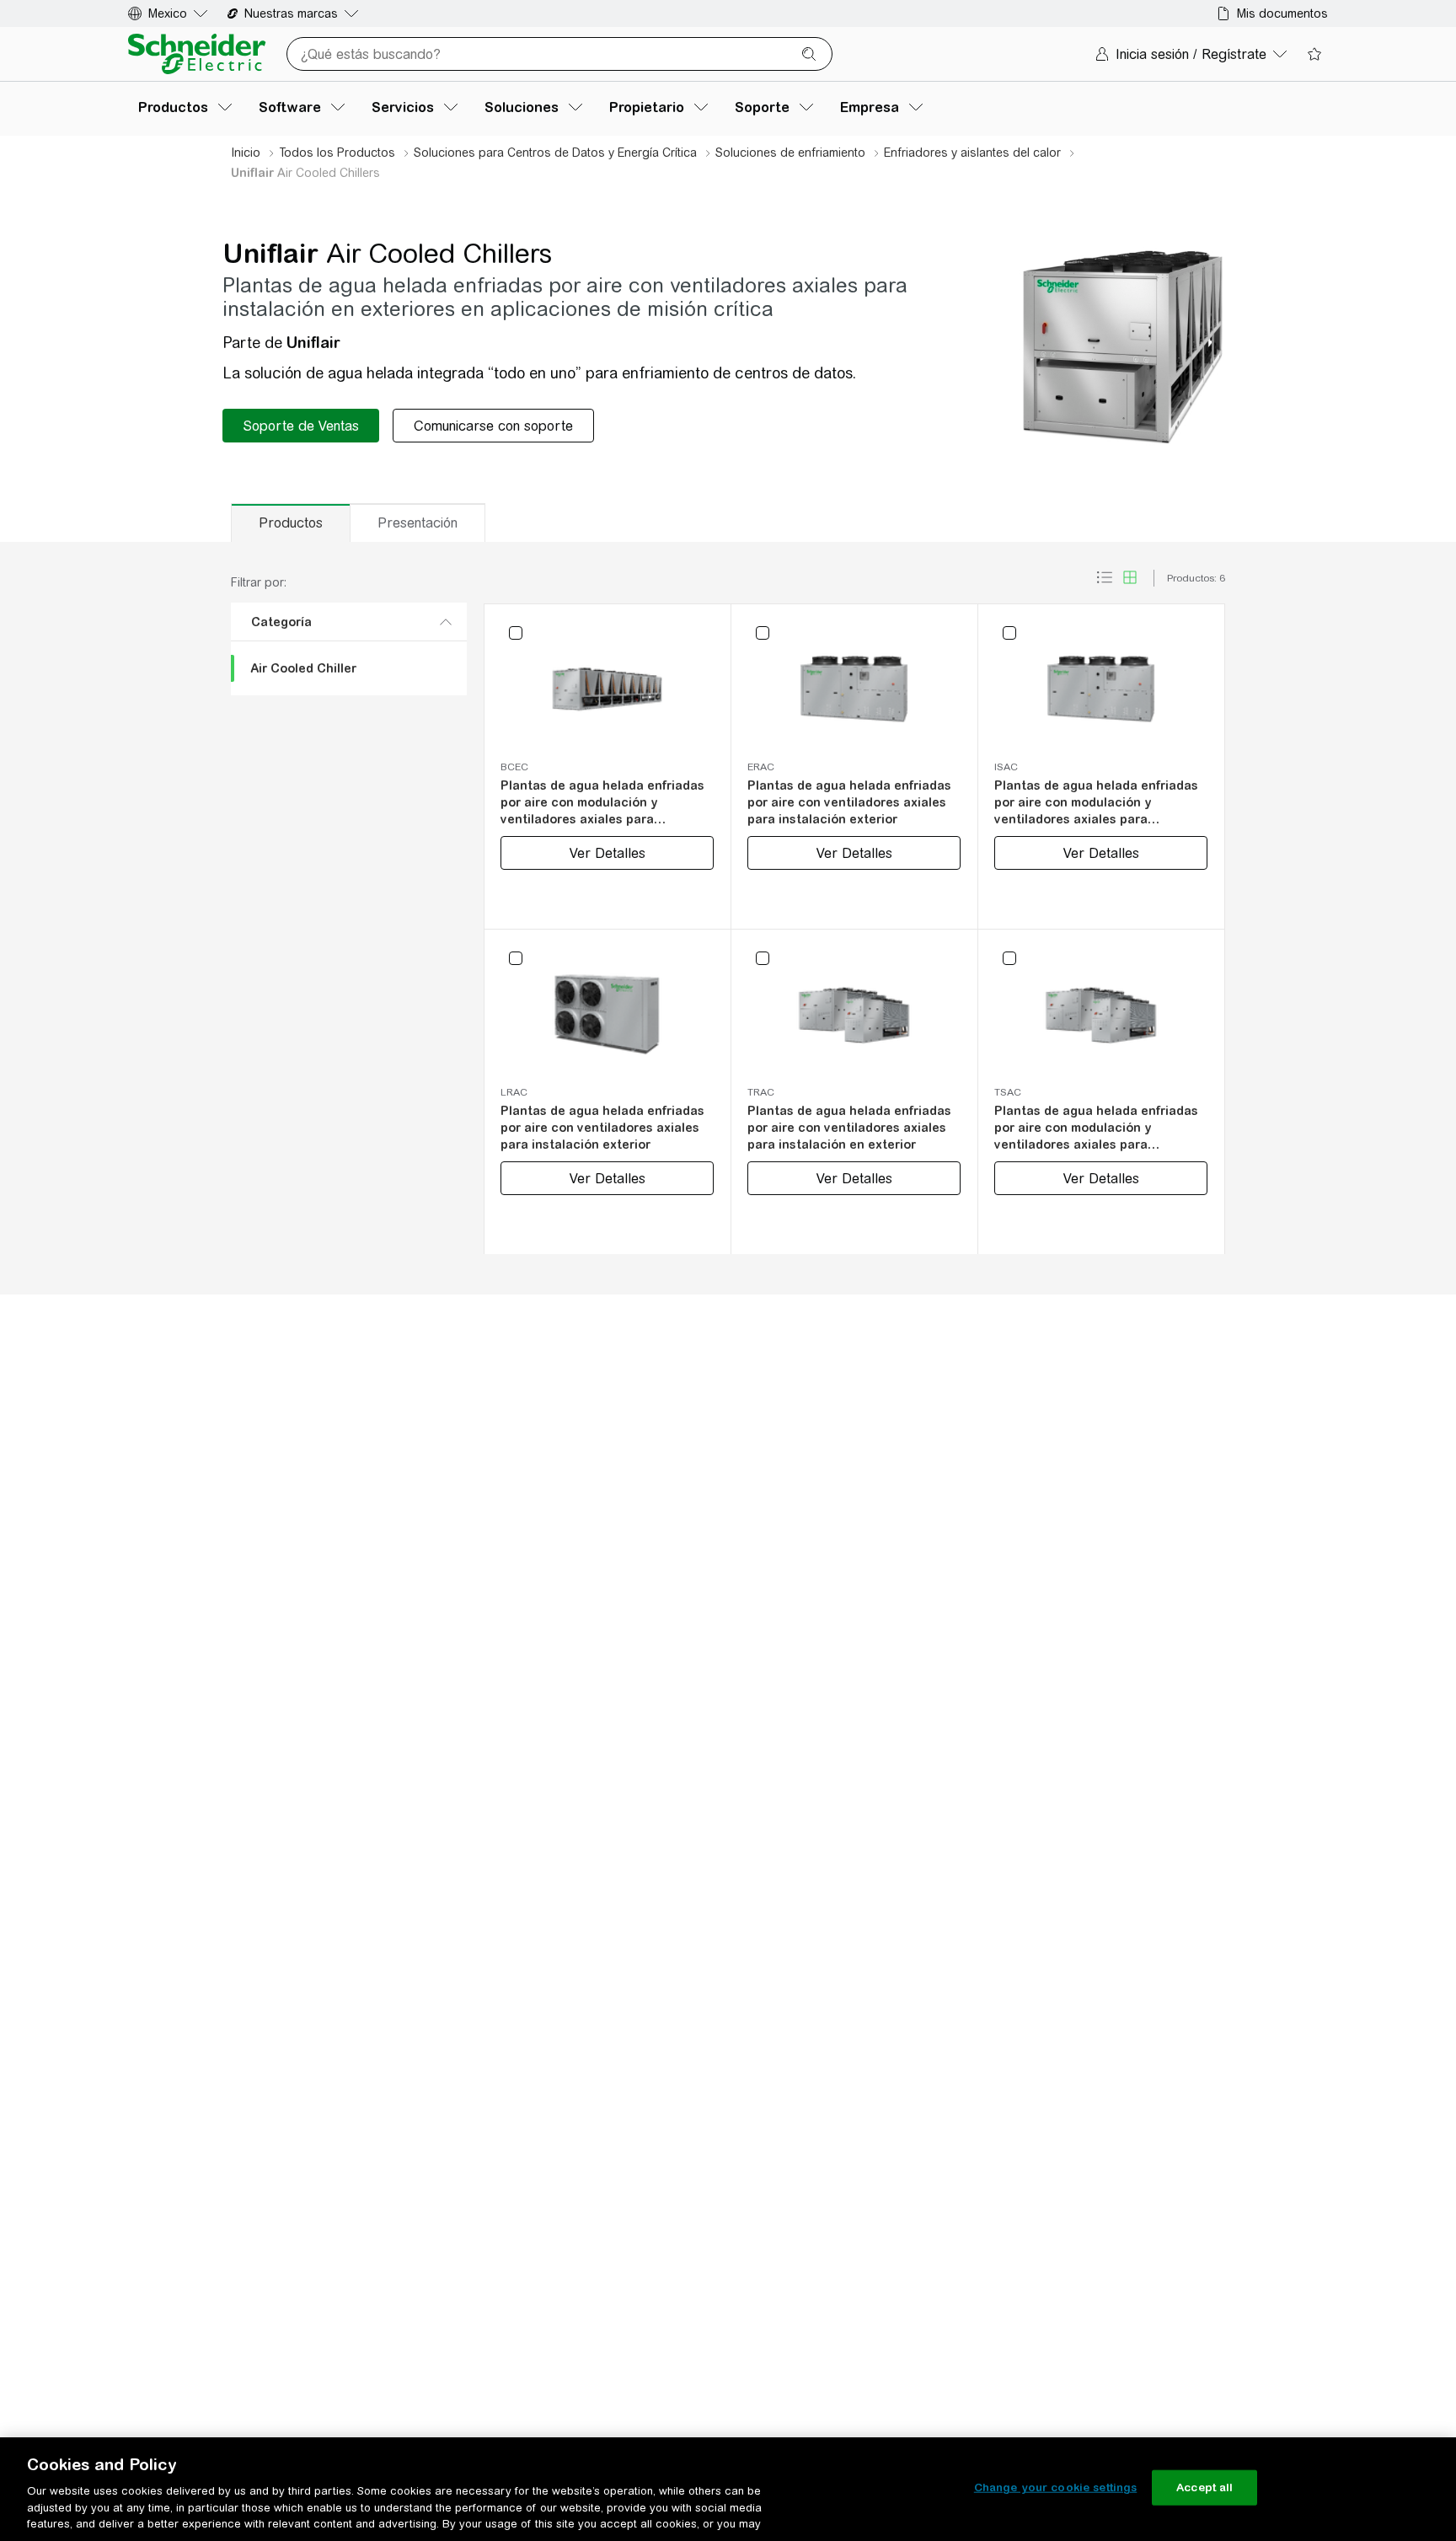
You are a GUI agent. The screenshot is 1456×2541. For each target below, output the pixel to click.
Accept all (1204, 2487)
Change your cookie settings (1056, 2487)
